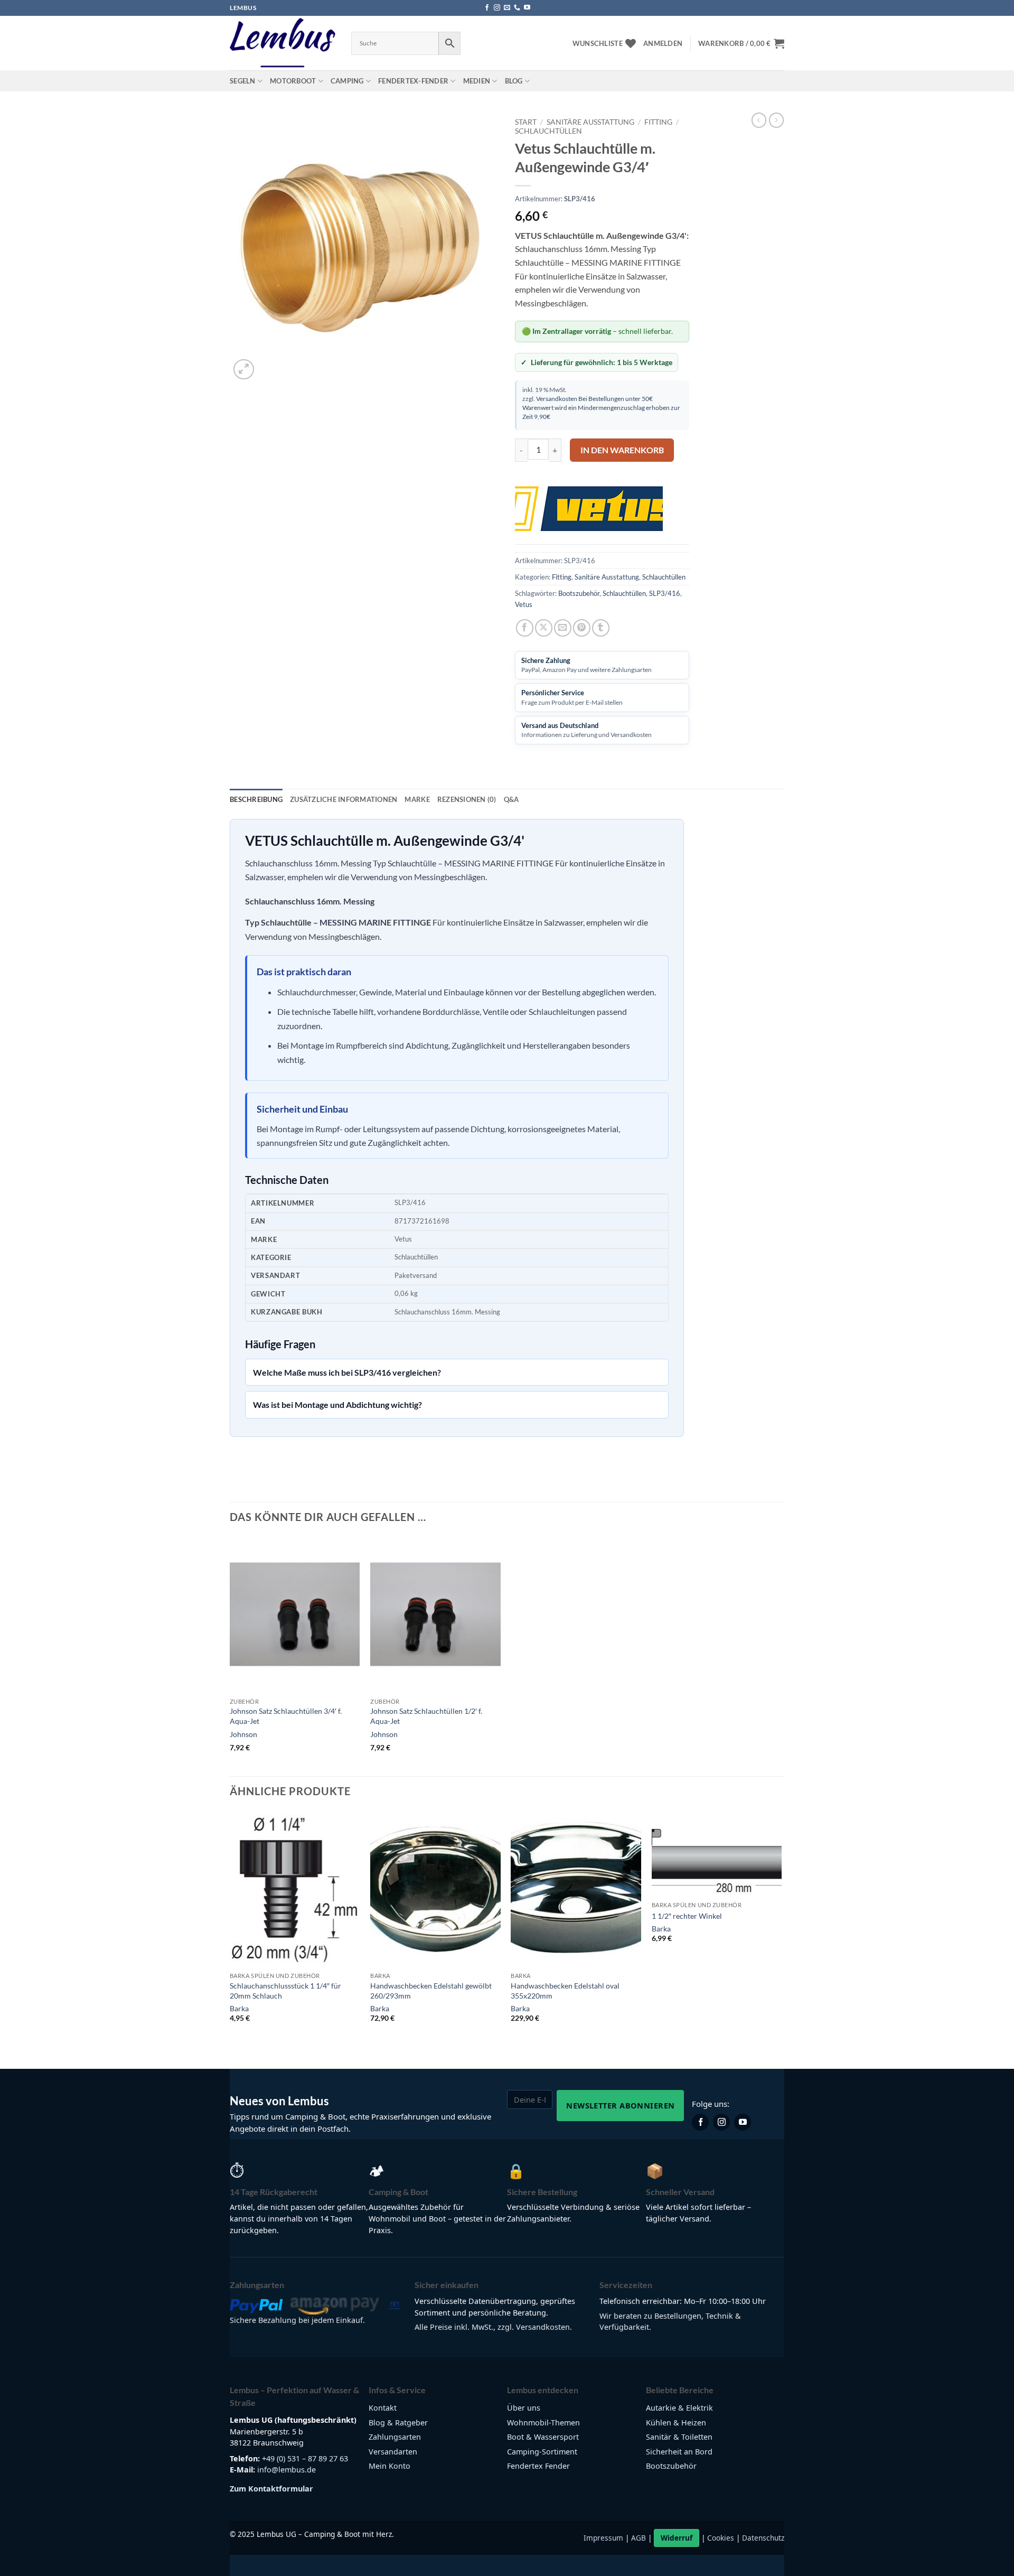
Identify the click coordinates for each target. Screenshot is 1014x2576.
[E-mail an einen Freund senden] (563, 628)
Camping (347, 81)
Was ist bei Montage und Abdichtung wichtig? (337, 1404)
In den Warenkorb (622, 450)
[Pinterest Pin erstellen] (582, 628)
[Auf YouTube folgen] (527, 8)
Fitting (658, 122)
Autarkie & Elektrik (679, 2408)
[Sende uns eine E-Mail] (507, 8)
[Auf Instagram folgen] (497, 8)
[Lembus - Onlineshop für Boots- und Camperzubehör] (283, 43)
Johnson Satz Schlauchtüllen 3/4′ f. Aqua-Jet (286, 1716)
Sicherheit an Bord (679, 2452)
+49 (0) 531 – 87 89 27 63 (305, 2458)
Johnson (243, 1734)
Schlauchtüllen (548, 131)
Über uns (524, 2408)
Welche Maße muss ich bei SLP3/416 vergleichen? (347, 1372)
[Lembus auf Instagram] (721, 2122)
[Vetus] (589, 508)
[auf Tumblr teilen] (601, 628)
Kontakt (383, 2408)
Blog (514, 81)
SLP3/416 (665, 593)
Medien (477, 81)
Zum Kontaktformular (271, 2489)
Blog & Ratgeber (398, 2423)
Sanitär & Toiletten (679, 2437)
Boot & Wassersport (543, 2437)
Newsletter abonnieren (620, 2105)
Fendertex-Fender (413, 81)
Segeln (243, 81)
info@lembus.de (287, 2470)
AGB (639, 2538)
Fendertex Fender (538, 2466)
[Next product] (759, 120)
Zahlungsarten (395, 2437)
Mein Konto (389, 2466)
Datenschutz (763, 2538)
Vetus (524, 604)
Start (526, 122)
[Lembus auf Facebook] (700, 2122)
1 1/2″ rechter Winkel (687, 1916)
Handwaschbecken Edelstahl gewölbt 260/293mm (431, 1991)
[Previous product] (776, 120)
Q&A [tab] (511, 799)
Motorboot (293, 81)
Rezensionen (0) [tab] (467, 799)
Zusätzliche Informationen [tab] (344, 799)
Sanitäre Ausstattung (590, 122)
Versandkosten (557, 398)
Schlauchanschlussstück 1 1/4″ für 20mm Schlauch (285, 1991)
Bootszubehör (579, 593)
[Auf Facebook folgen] (487, 8)
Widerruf (677, 2538)
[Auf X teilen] (544, 628)
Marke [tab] (417, 799)
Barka (239, 2008)
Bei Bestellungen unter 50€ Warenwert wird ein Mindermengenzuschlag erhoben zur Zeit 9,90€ (601, 407)
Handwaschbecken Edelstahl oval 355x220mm (565, 1991)
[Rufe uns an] (517, 8)
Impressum (603, 2538)
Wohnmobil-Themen (543, 2423)
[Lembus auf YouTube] (743, 2122)
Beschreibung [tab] (256, 799)
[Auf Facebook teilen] (525, 628)
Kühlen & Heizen (676, 2423)
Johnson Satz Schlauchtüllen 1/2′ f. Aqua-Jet (426, 1716)
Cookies (721, 2538)
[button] (663, 43)
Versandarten (393, 2452)
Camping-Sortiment (542, 2452)
